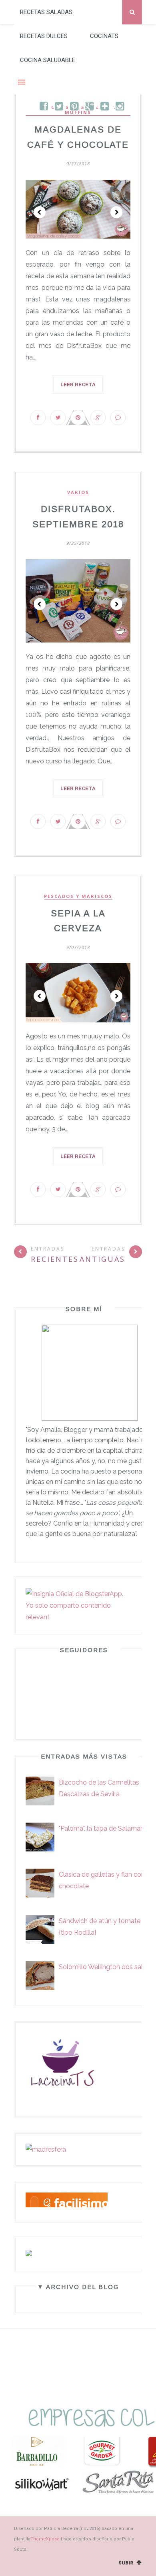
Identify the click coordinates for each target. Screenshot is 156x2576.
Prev (40, 212)
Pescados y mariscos (78, 896)
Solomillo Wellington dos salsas (106, 1967)
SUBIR (127, 2563)
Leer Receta (78, 384)
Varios (78, 492)
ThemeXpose (45, 2539)
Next (116, 212)
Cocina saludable (48, 60)
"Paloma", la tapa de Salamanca (105, 1828)
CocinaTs (104, 36)
